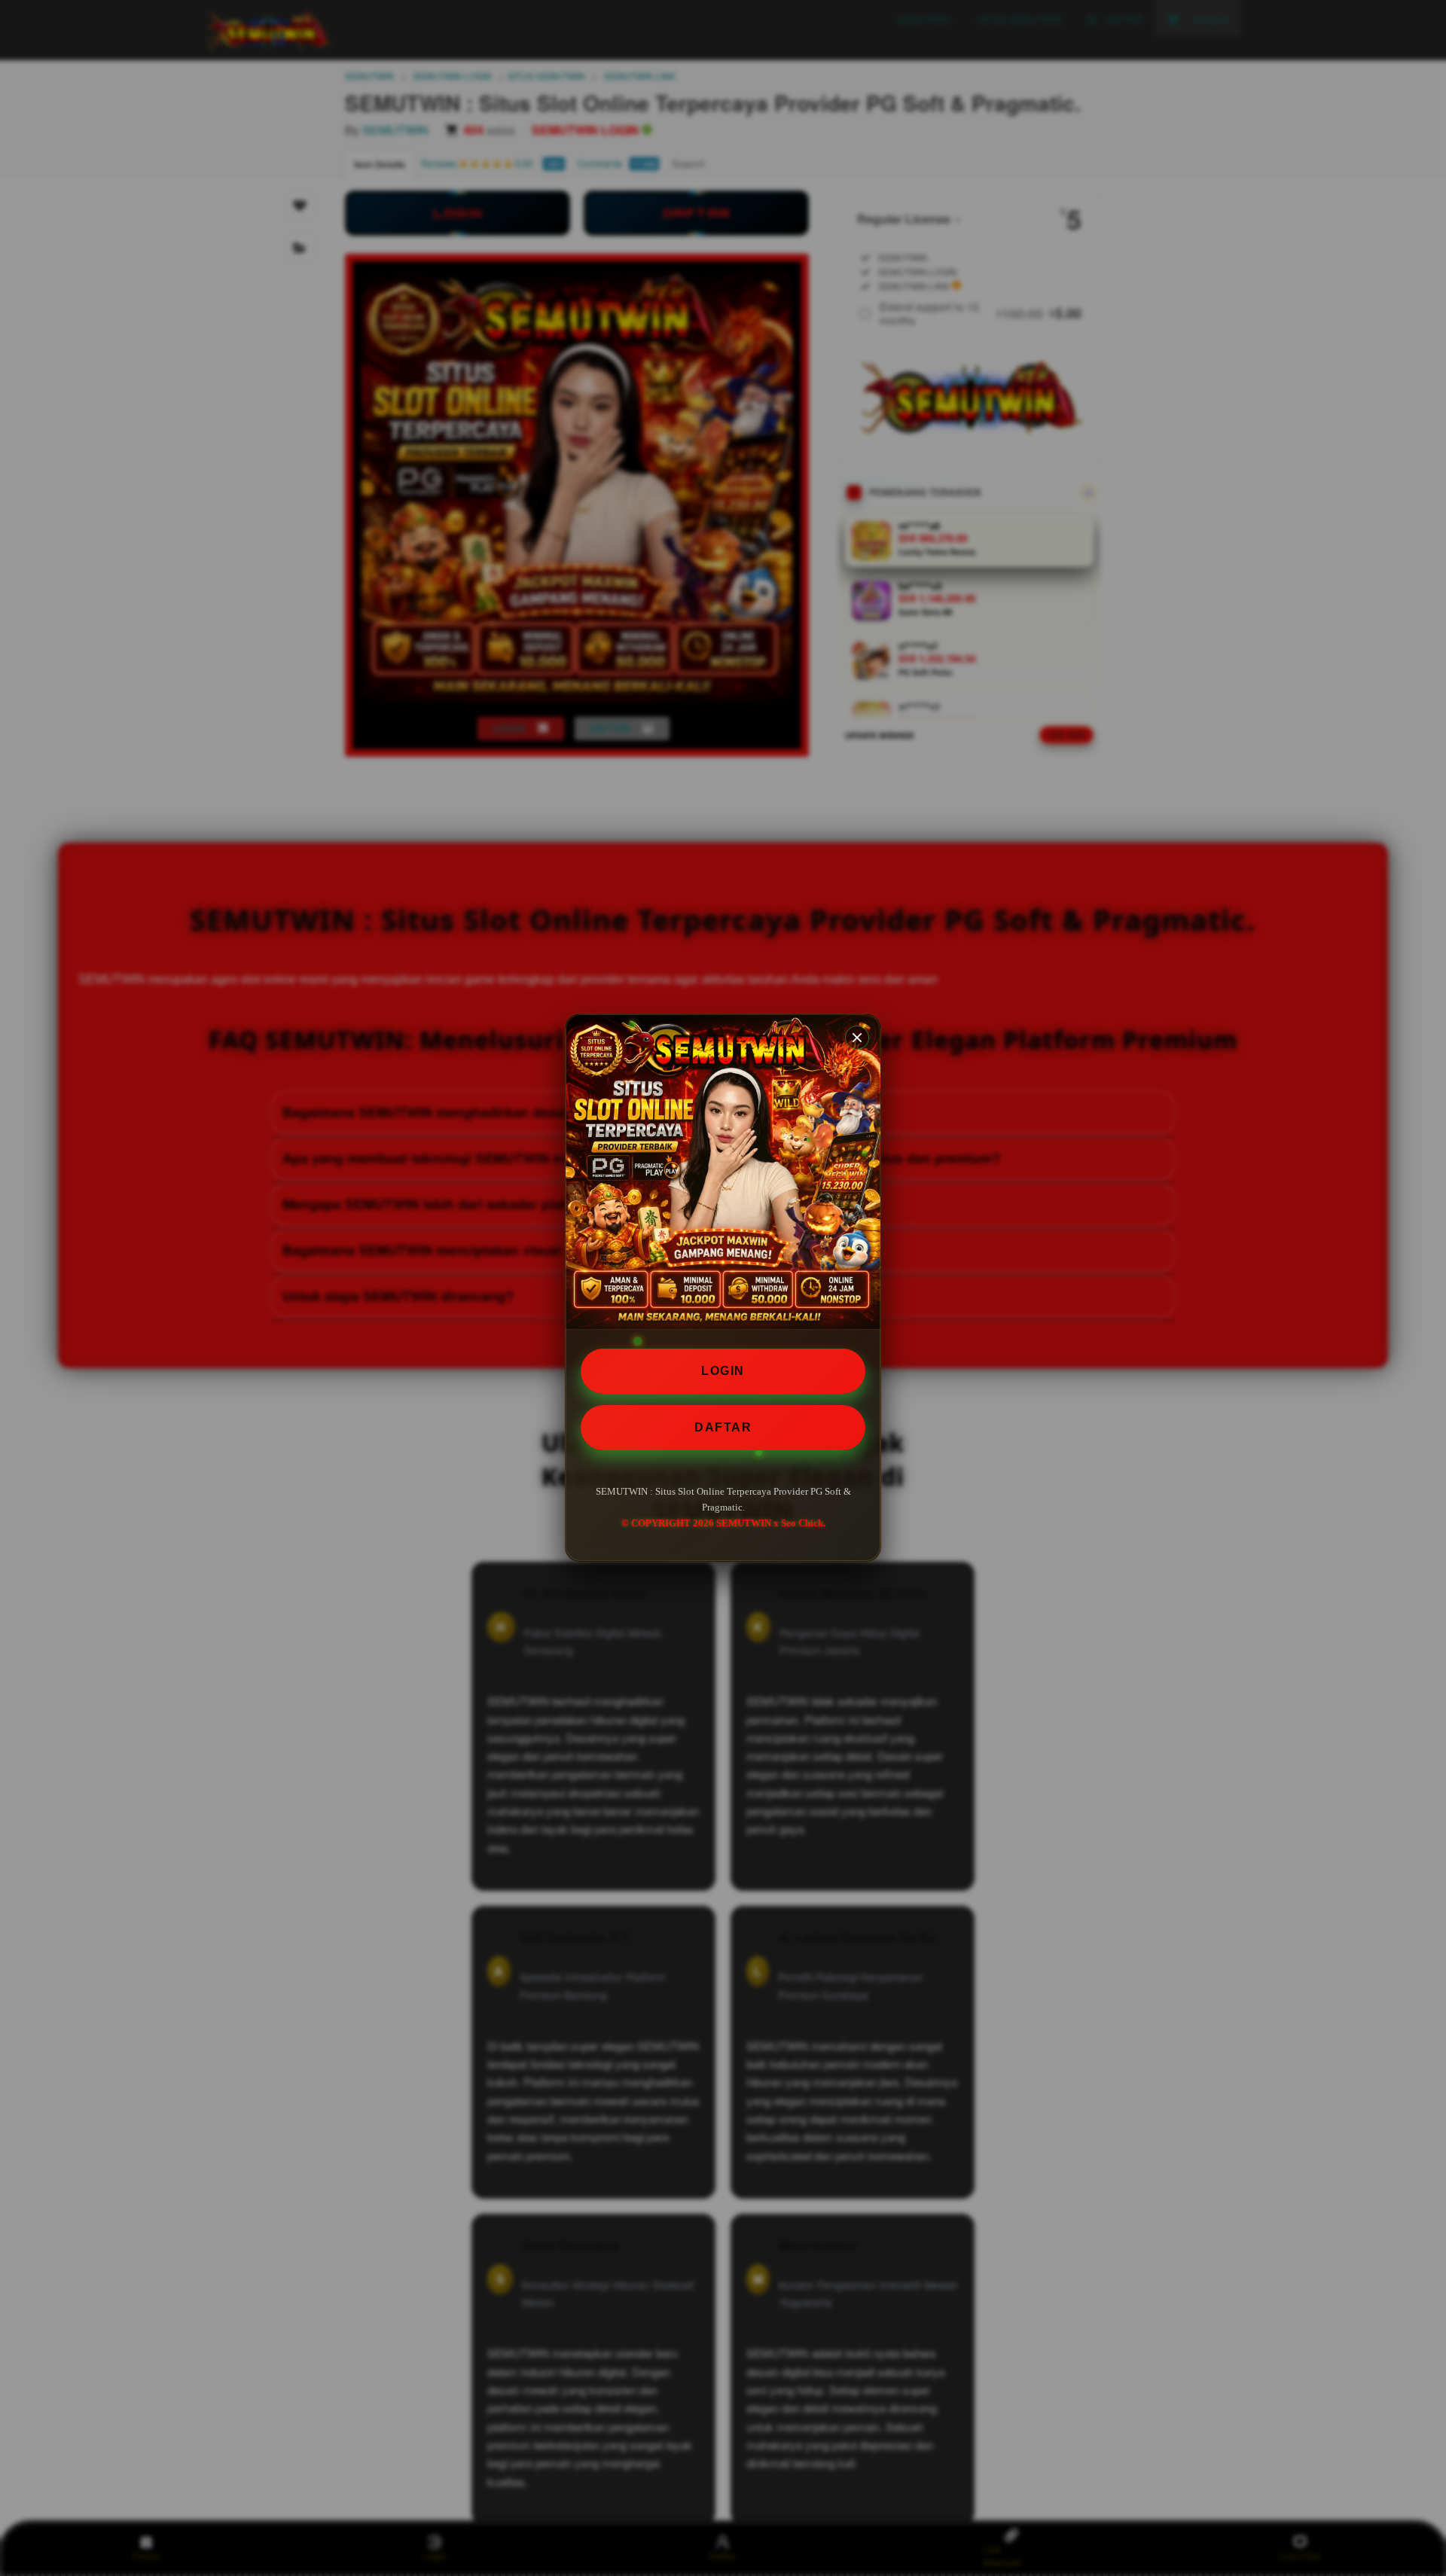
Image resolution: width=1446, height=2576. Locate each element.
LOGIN (723, 1371)
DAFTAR (723, 1427)
